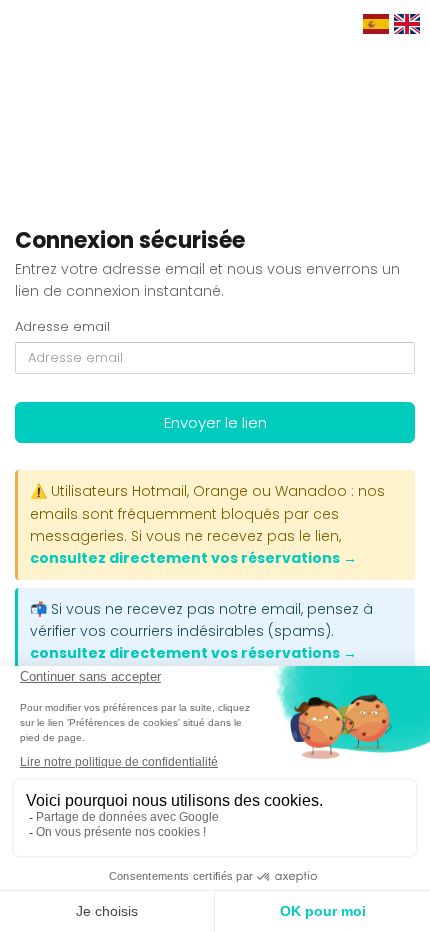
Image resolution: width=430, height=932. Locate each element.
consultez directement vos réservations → (193, 558)
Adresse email (62, 327)
